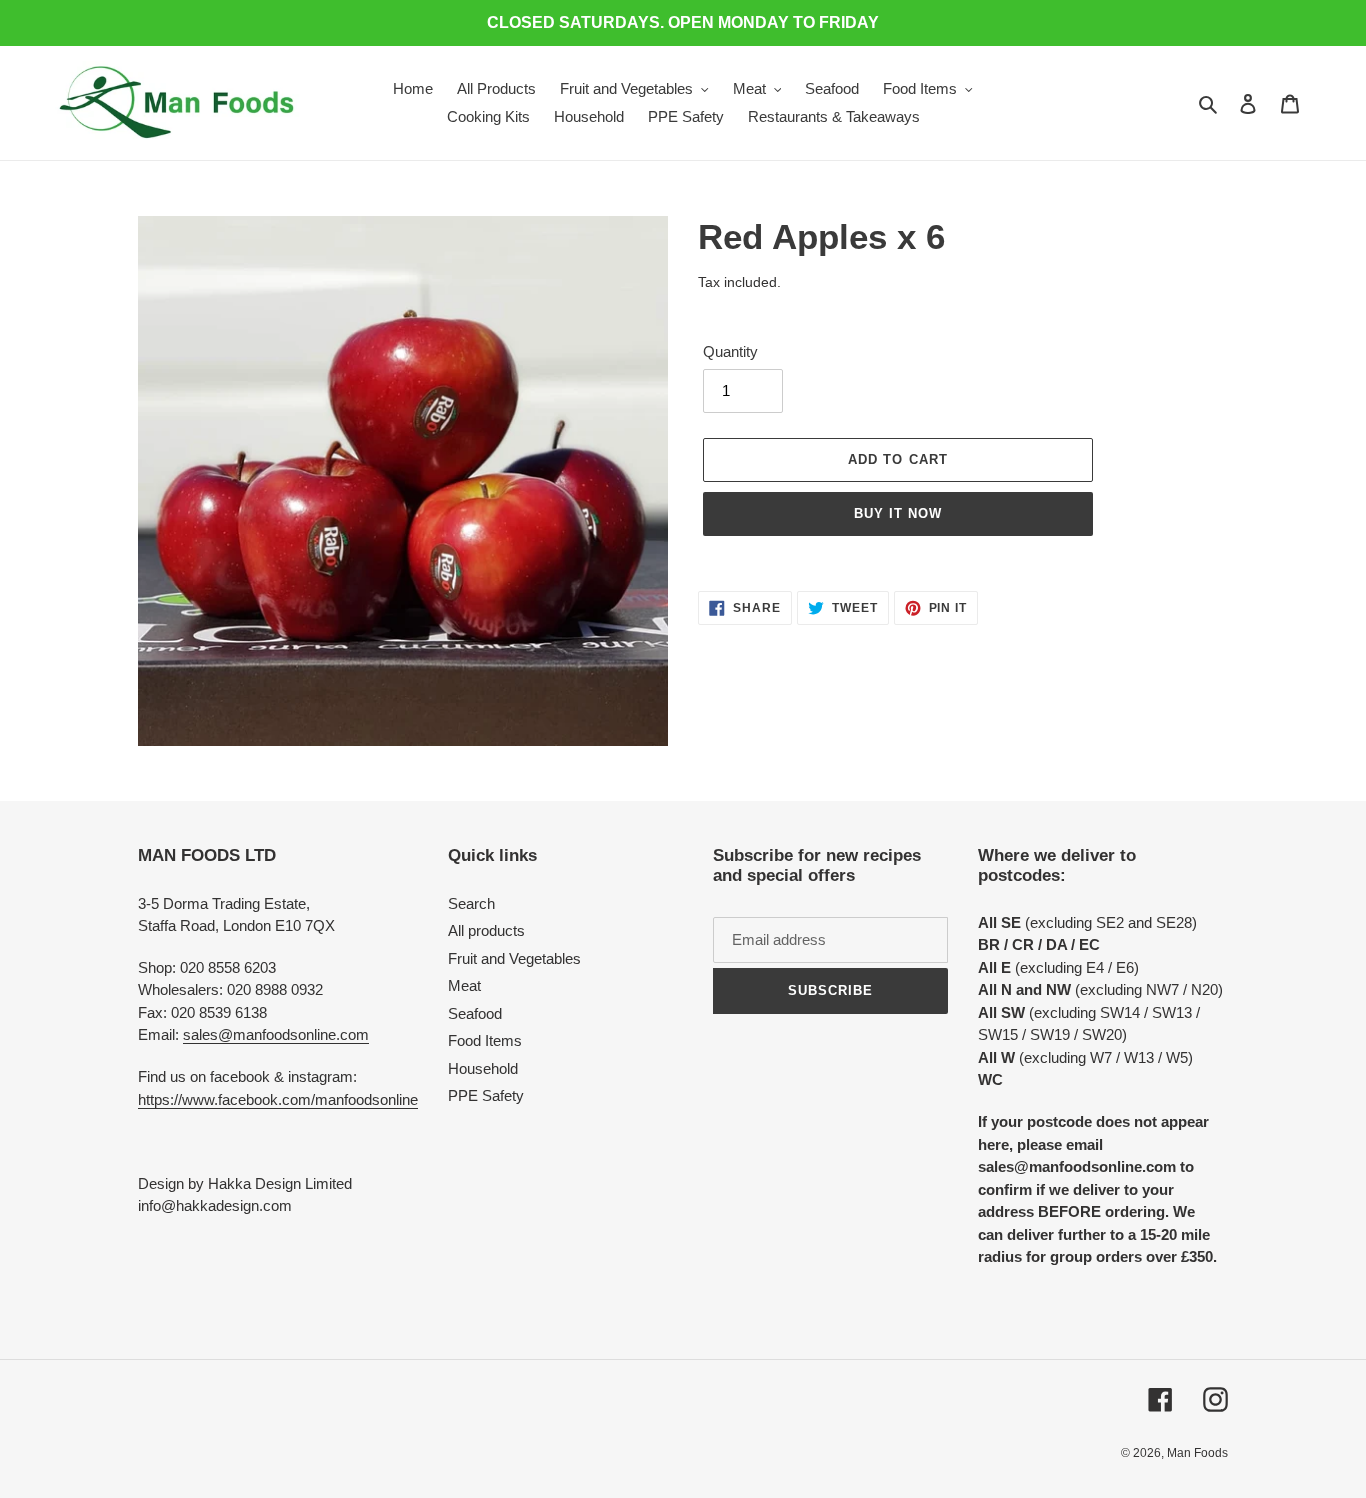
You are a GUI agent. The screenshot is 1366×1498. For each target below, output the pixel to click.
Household (483, 1068)
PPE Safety (486, 1095)
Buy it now (898, 513)
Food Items (485, 1040)
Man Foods (1197, 1453)
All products (486, 930)
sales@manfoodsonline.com (276, 1034)
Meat (464, 985)
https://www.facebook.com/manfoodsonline (278, 1099)
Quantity (730, 351)
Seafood (475, 1013)
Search (471, 903)
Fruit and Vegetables (514, 958)
